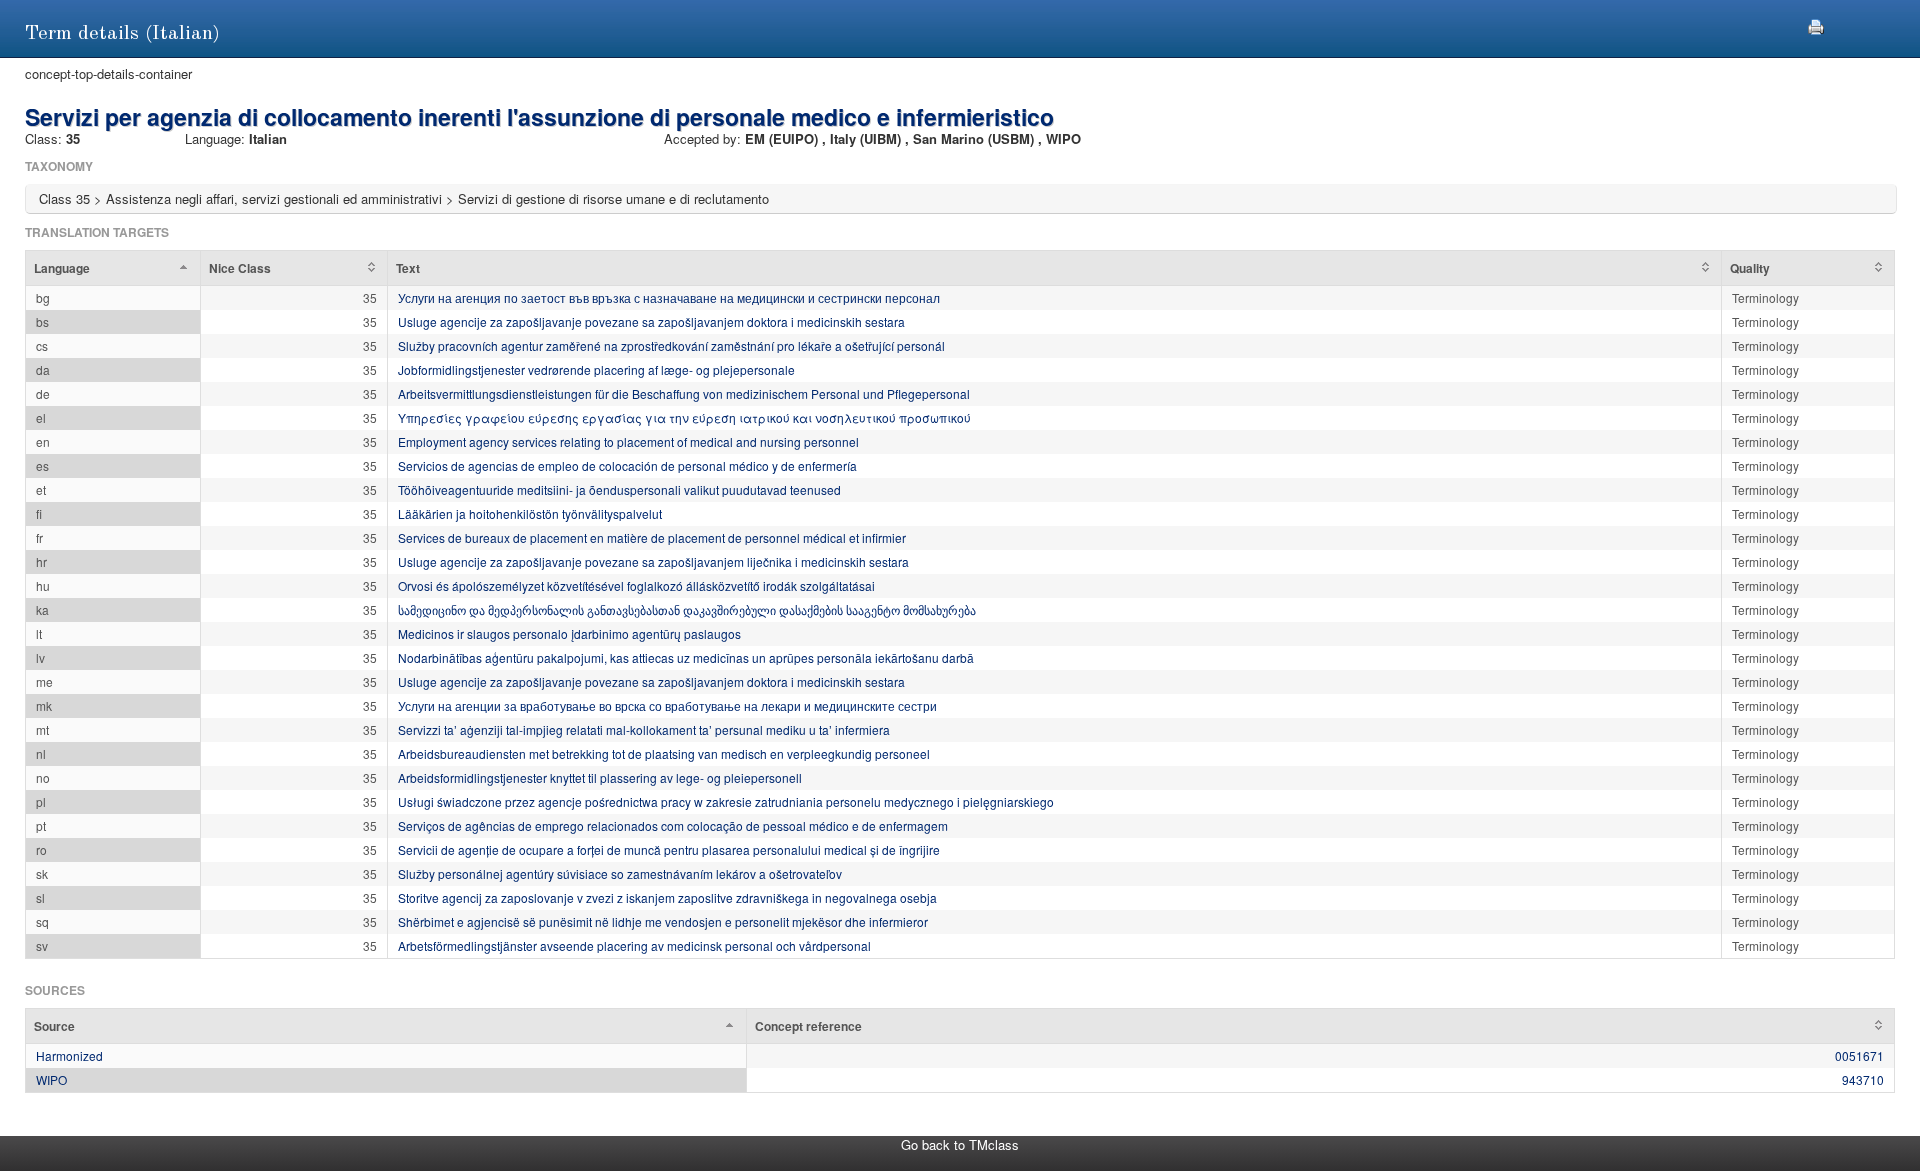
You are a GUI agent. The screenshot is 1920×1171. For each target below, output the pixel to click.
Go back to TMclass (960, 1144)
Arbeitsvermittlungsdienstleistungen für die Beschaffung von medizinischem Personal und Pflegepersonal (684, 393)
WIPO (51, 1079)
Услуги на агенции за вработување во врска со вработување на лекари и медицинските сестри (667, 705)
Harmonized (69, 1055)
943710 (1863, 1079)
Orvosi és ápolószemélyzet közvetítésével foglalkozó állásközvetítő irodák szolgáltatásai (636, 585)
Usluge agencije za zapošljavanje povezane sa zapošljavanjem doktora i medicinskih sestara (651, 321)
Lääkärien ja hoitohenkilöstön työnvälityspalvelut (530, 513)
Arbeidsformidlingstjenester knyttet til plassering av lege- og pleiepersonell (600, 777)
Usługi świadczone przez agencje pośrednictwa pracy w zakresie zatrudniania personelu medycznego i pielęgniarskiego (726, 801)
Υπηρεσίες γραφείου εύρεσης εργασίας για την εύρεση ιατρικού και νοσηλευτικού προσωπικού (684, 417)
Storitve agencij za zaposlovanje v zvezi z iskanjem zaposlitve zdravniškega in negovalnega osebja (667, 897)
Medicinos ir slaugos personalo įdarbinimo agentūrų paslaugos (569, 633)
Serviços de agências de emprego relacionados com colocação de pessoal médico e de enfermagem (673, 825)
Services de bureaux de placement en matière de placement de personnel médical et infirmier (652, 537)
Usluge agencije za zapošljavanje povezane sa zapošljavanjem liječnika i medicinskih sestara (653, 561)
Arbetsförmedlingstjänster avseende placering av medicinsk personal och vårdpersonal (634, 945)
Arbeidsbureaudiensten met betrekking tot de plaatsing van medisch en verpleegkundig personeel (664, 753)
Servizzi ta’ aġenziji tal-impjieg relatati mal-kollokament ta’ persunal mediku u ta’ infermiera (644, 729)
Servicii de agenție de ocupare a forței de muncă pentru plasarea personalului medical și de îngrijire (669, 849)
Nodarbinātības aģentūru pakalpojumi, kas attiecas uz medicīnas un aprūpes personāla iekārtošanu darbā (686, 657)
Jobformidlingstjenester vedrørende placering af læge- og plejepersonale (596, 369)
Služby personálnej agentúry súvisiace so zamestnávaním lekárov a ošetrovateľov (620, 873)
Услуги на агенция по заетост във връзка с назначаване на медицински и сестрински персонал (669, 297)
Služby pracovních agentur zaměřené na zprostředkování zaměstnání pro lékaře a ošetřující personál (671, 345)
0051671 (1859, 1055)
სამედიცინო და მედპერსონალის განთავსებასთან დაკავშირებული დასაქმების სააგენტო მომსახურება (687, 609)
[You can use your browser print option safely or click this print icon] (1816, 24)
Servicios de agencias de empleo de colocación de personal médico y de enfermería (627, 465)
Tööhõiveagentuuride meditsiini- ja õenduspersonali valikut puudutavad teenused (619, 489)
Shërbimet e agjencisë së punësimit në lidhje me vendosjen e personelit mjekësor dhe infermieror (663, 921)
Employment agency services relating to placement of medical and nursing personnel (628, 441)
